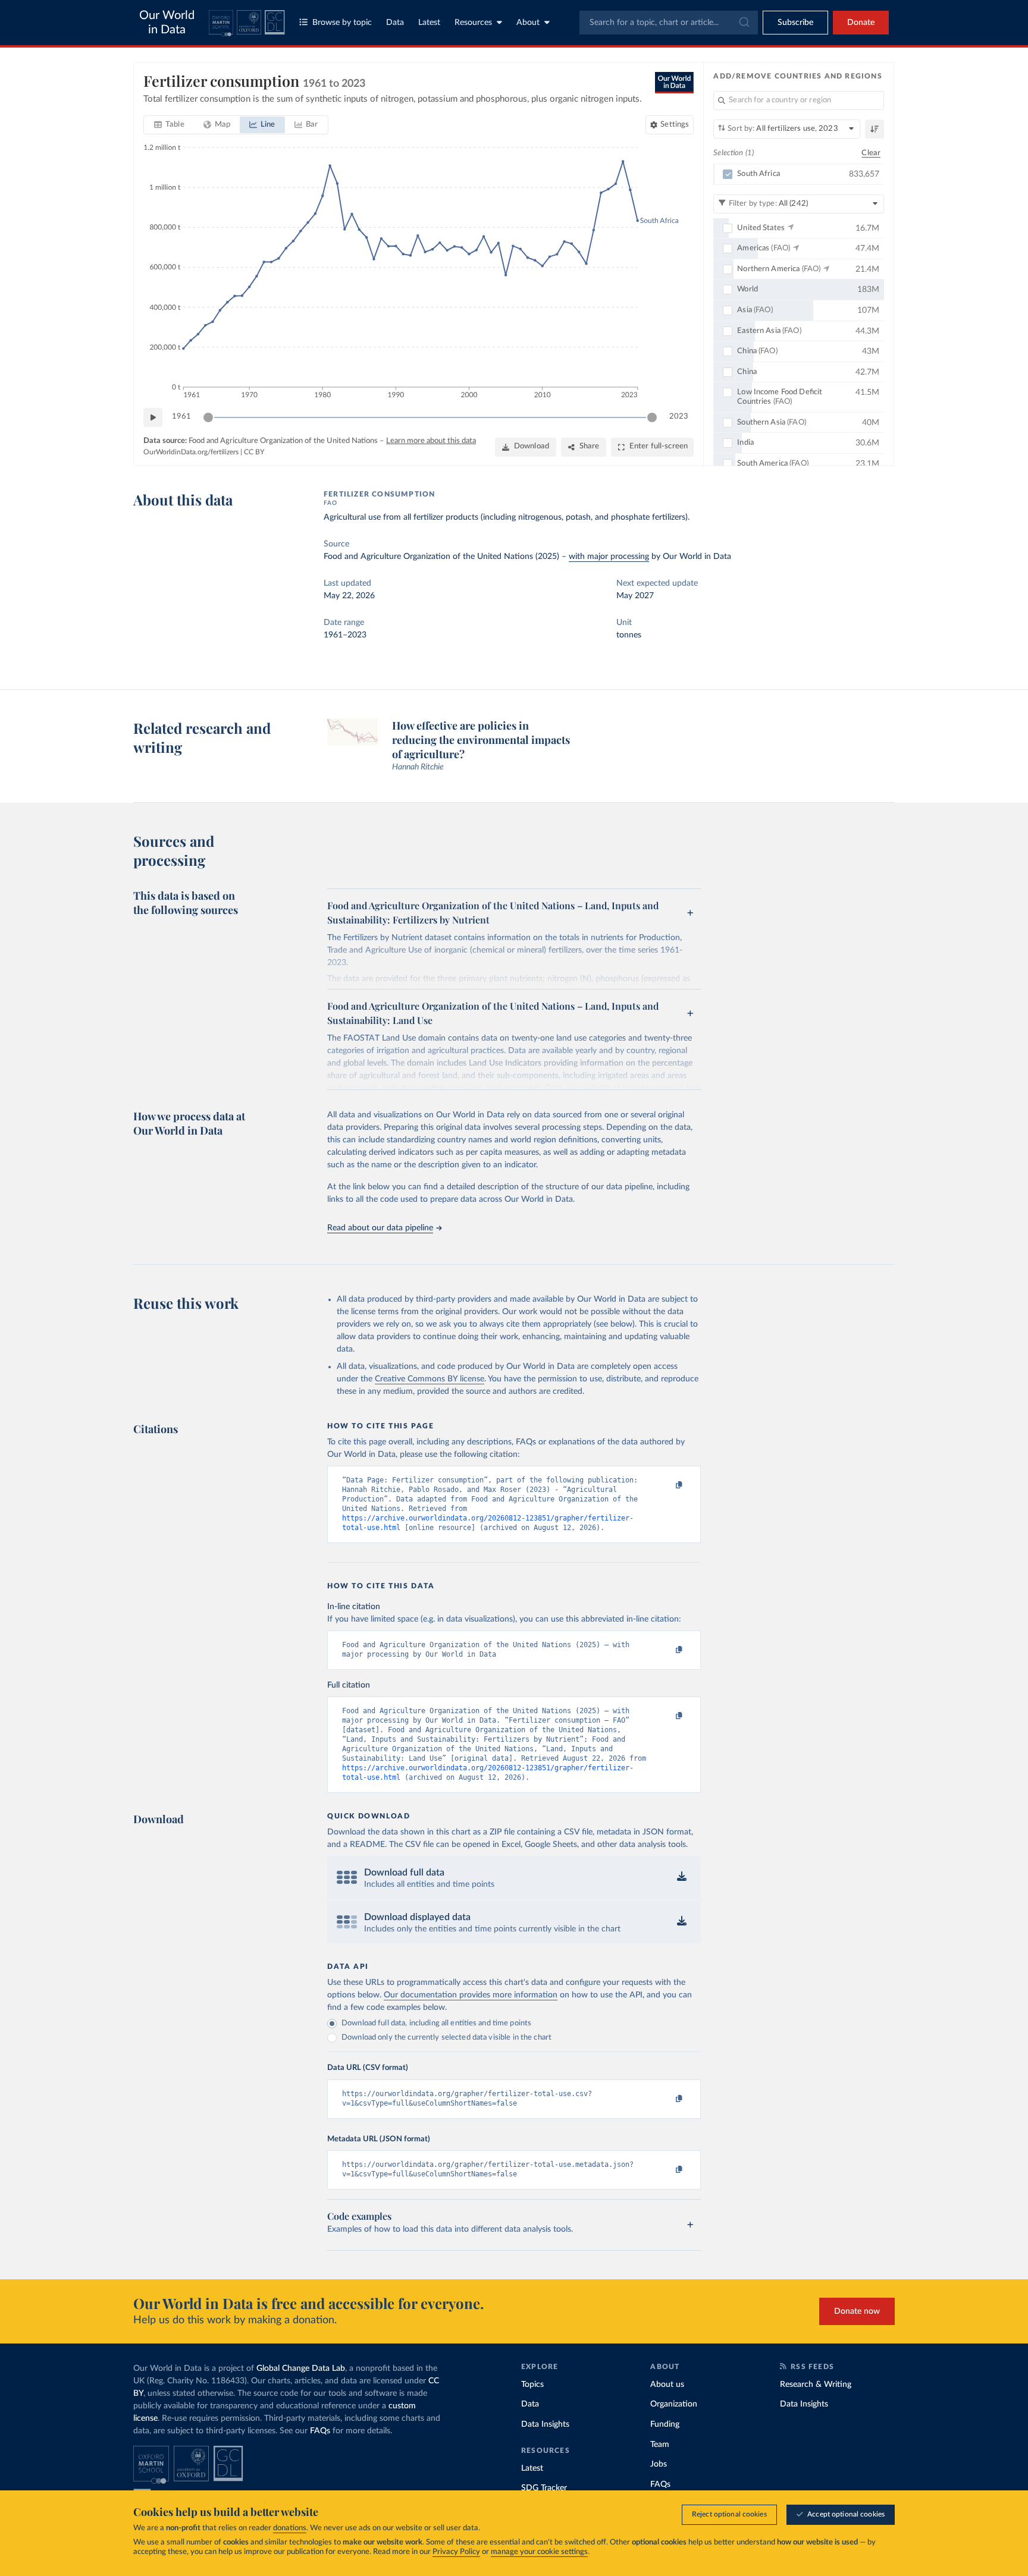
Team (660, 2445)
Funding (665, 2424)
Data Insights (545, 2424)
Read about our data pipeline (380, 1228)
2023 (679, 417)
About (528, 23)
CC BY (254, 452)
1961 (181, 417)
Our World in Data (167, 23)
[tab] (169, 125)
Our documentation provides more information (471, 1995)
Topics (532, 2385)
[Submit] (743, 23)
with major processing (609, 557)
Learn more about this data (431, 441)
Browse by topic (342, 23)
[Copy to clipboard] (667, 1485)
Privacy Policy (456, 2552)
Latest (429, 23)
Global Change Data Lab (301, 2368)
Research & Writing (816, 2385)
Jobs (659, 2464)
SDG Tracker (544, 2488)
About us (667, 2385)
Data (395, 23)
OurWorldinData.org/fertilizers (191, 452)
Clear (871, 153)
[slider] (208, 417)
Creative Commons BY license (430, 1379)
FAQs (320, 2431)
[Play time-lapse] (153, 417)
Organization (674, 2404)
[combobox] (669, 23)
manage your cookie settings (539, 2552)
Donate (861, 23)
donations (290, 2528)
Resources (473, 23)
